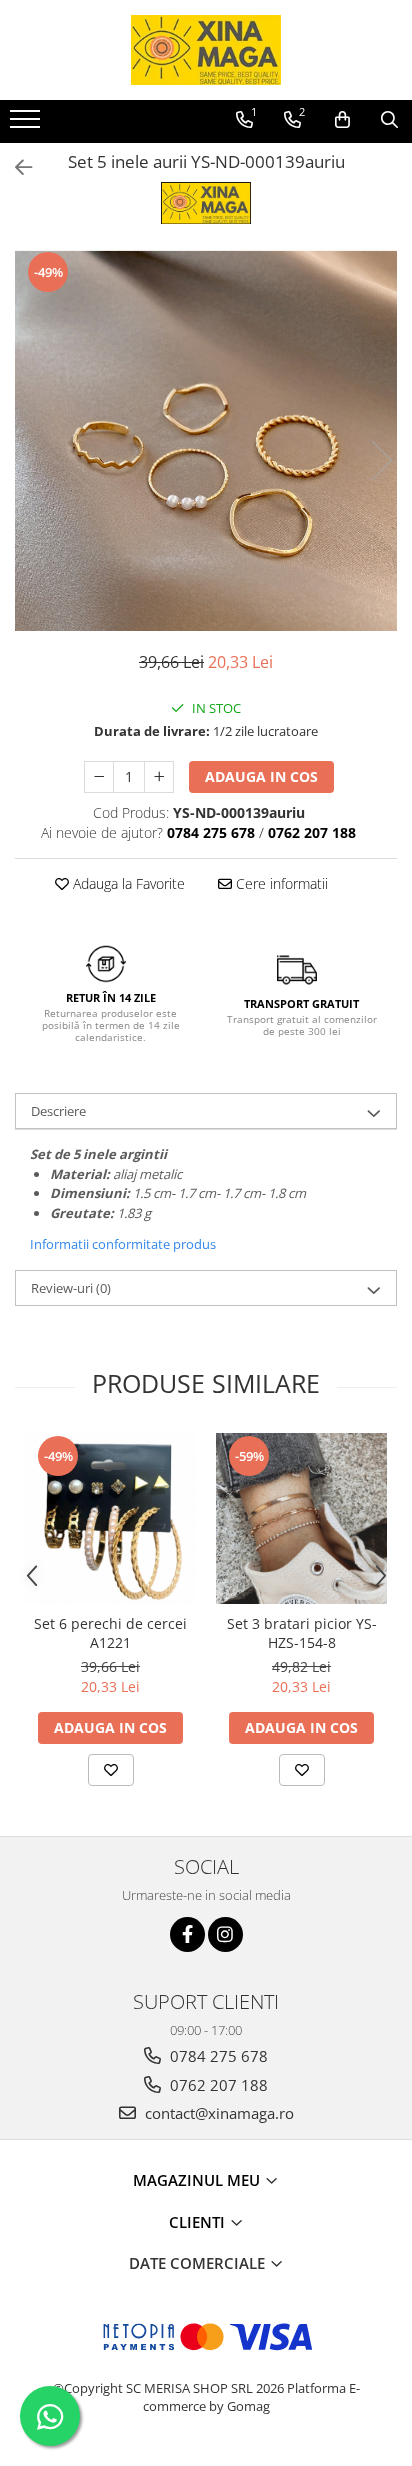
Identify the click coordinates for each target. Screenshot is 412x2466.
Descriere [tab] (58, 1111)
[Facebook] (187, 1934)
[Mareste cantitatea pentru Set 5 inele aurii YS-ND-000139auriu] (159, 777)
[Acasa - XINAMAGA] (206, 50)
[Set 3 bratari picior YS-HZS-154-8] (301, 1518)
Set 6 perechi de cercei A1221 (110, 1633)
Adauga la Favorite (127, 883)
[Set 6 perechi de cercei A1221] (110, 1518)
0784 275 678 (217, 2056)
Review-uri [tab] (71, 1288)
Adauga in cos (261, 776)
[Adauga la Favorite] (111, 1770)
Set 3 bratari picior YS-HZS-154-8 (302, 1633)
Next (381, 460)
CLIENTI (199, 2222)
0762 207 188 (217, 2085)
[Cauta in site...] (389, 120)
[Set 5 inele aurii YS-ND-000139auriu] (206, 440)
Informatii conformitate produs (123, 1244)
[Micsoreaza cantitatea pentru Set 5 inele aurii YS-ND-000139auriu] (99, 777)
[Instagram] (225, 1934)
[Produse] (27, 125)
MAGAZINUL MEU (198, 2180)
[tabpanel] (206, 440)
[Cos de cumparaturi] (342, 120)
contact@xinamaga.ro (217, 2113)
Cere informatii (280, 883)
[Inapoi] (15, 167)
